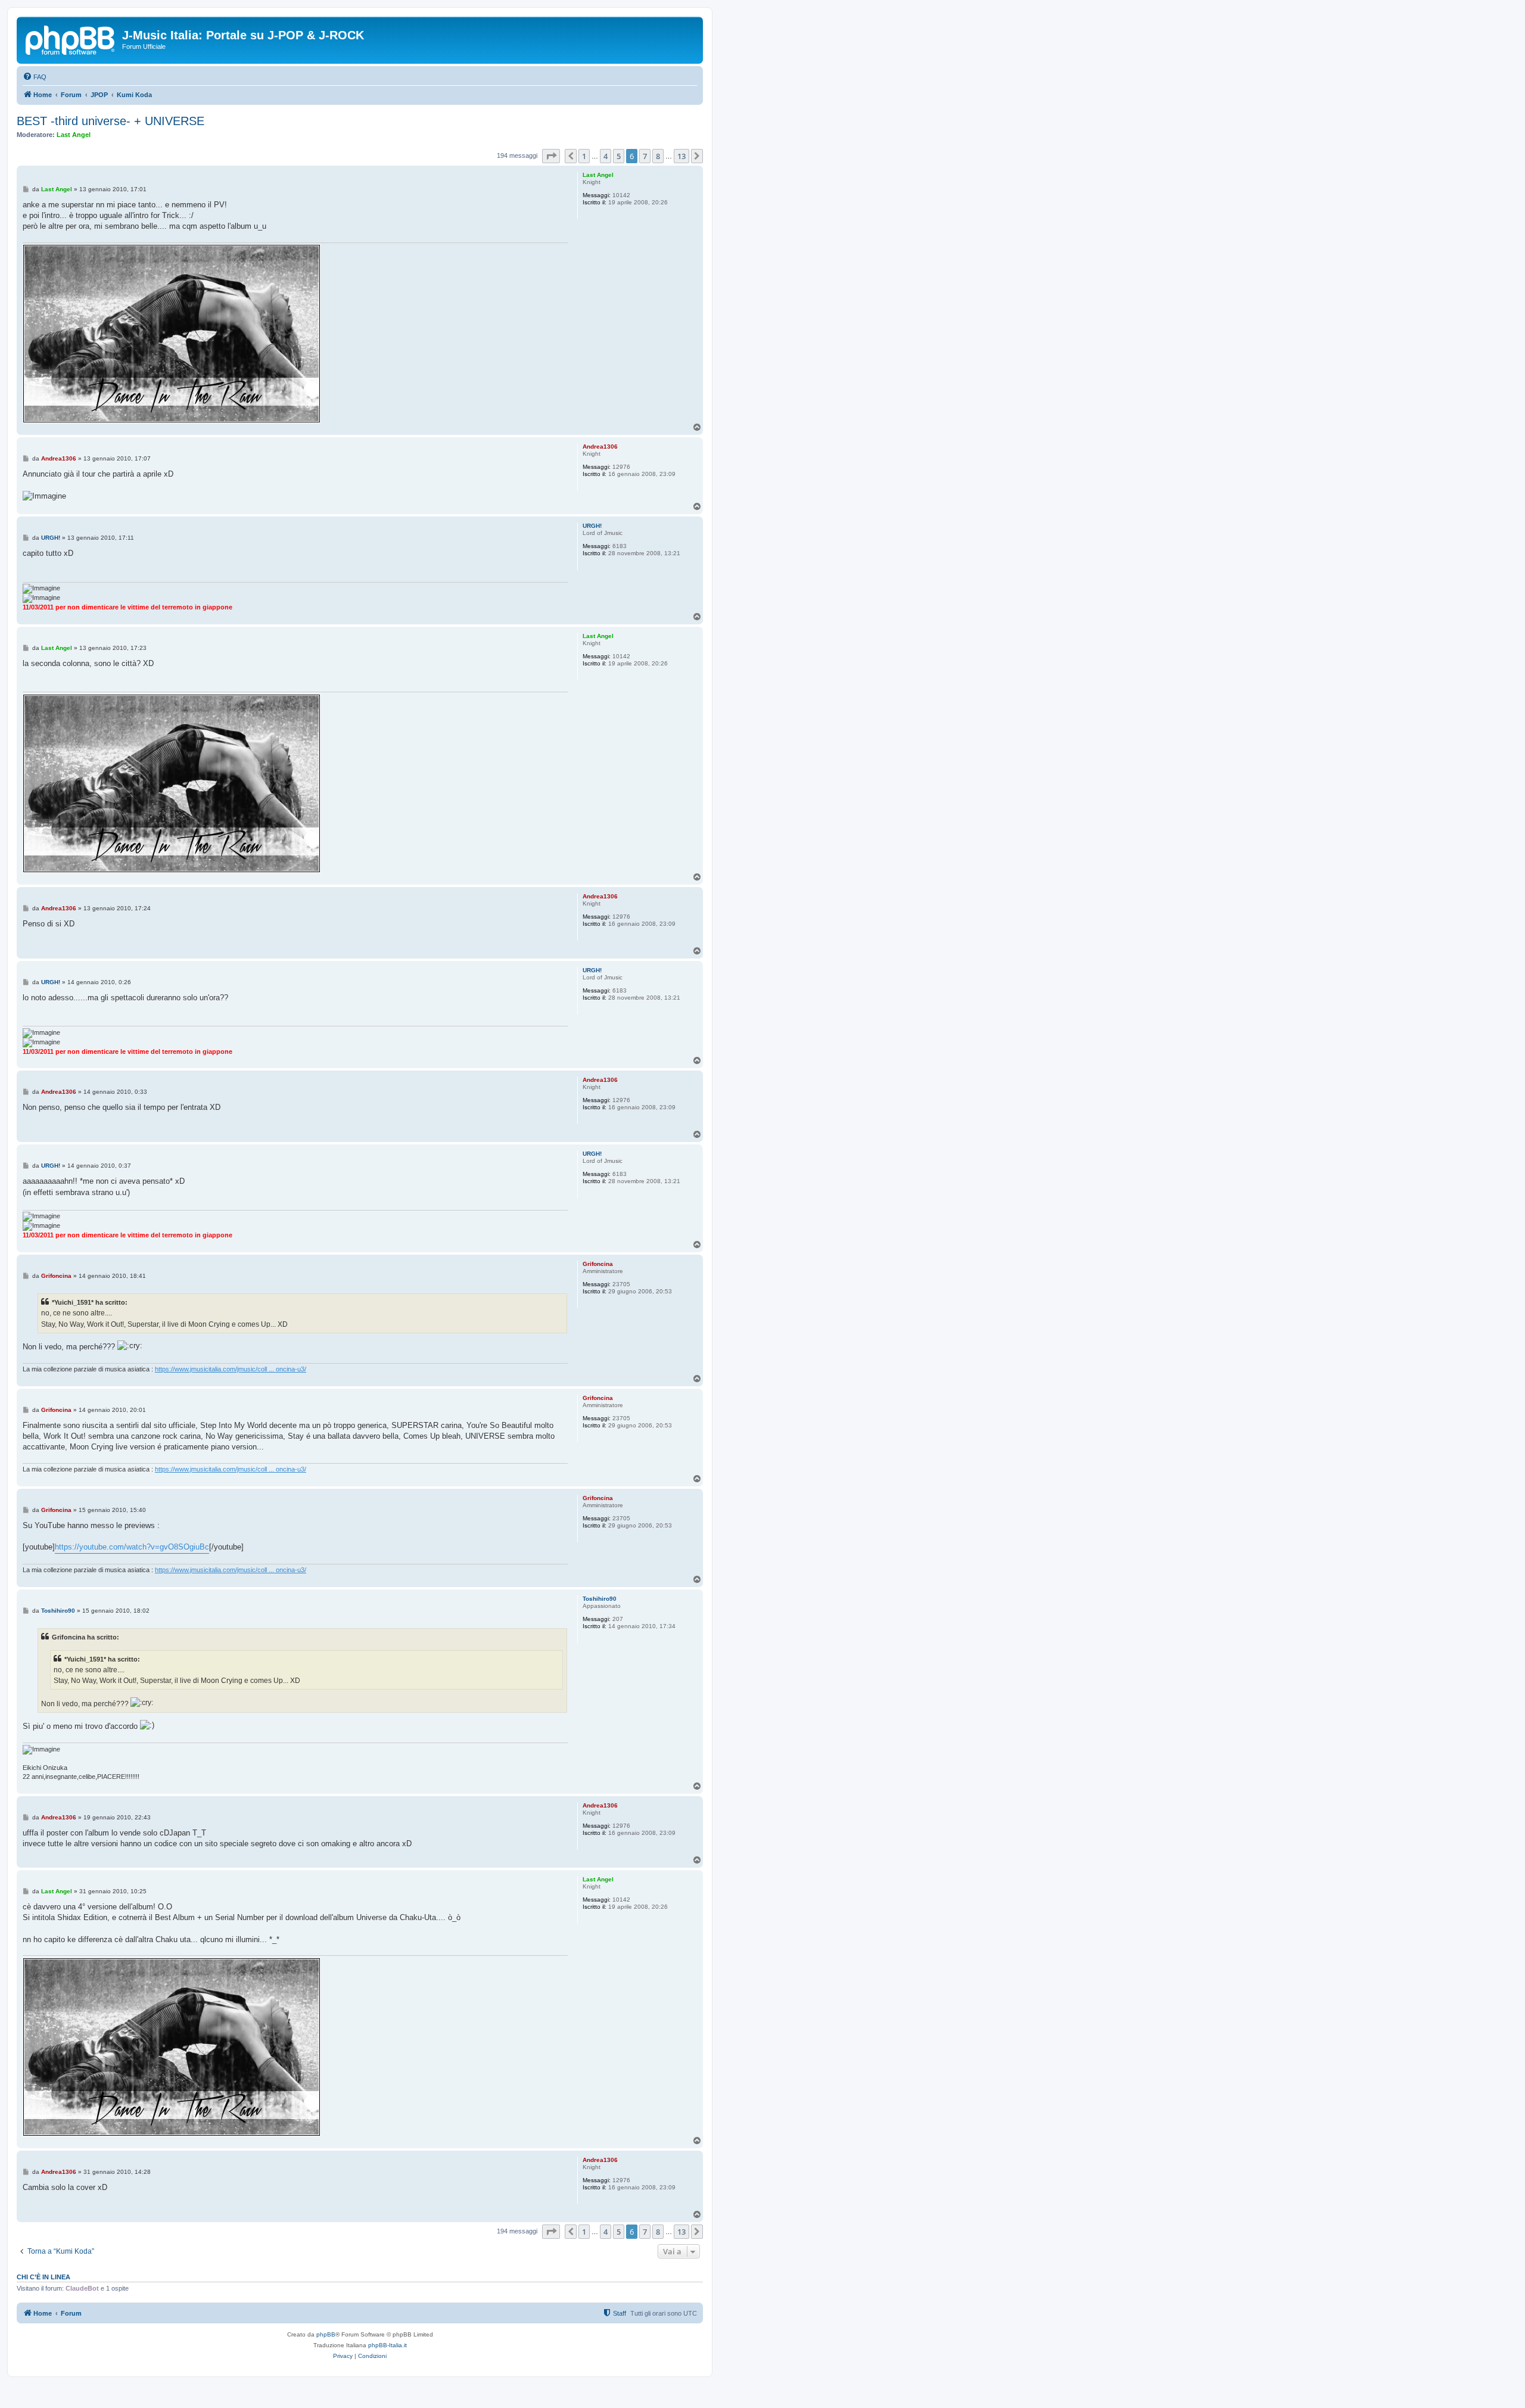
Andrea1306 (600, 447)
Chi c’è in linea (43, 2277)
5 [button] (619, 156)
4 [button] (606, 156)
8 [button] (658, 156)
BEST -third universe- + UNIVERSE (111, 121)
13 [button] (681, 156)
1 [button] (584, 156)
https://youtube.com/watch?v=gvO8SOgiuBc (132, 1547)
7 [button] (645, 156)
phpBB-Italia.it (388, 2345)
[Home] (71, 39)
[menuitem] (35, 77)
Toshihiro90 (600, 1599)
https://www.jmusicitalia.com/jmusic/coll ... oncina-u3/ (231, 1369)
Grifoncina (598, 1264)
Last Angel (74, 135)
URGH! (592, 526)
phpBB (326, 2334)
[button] (551, 156)
